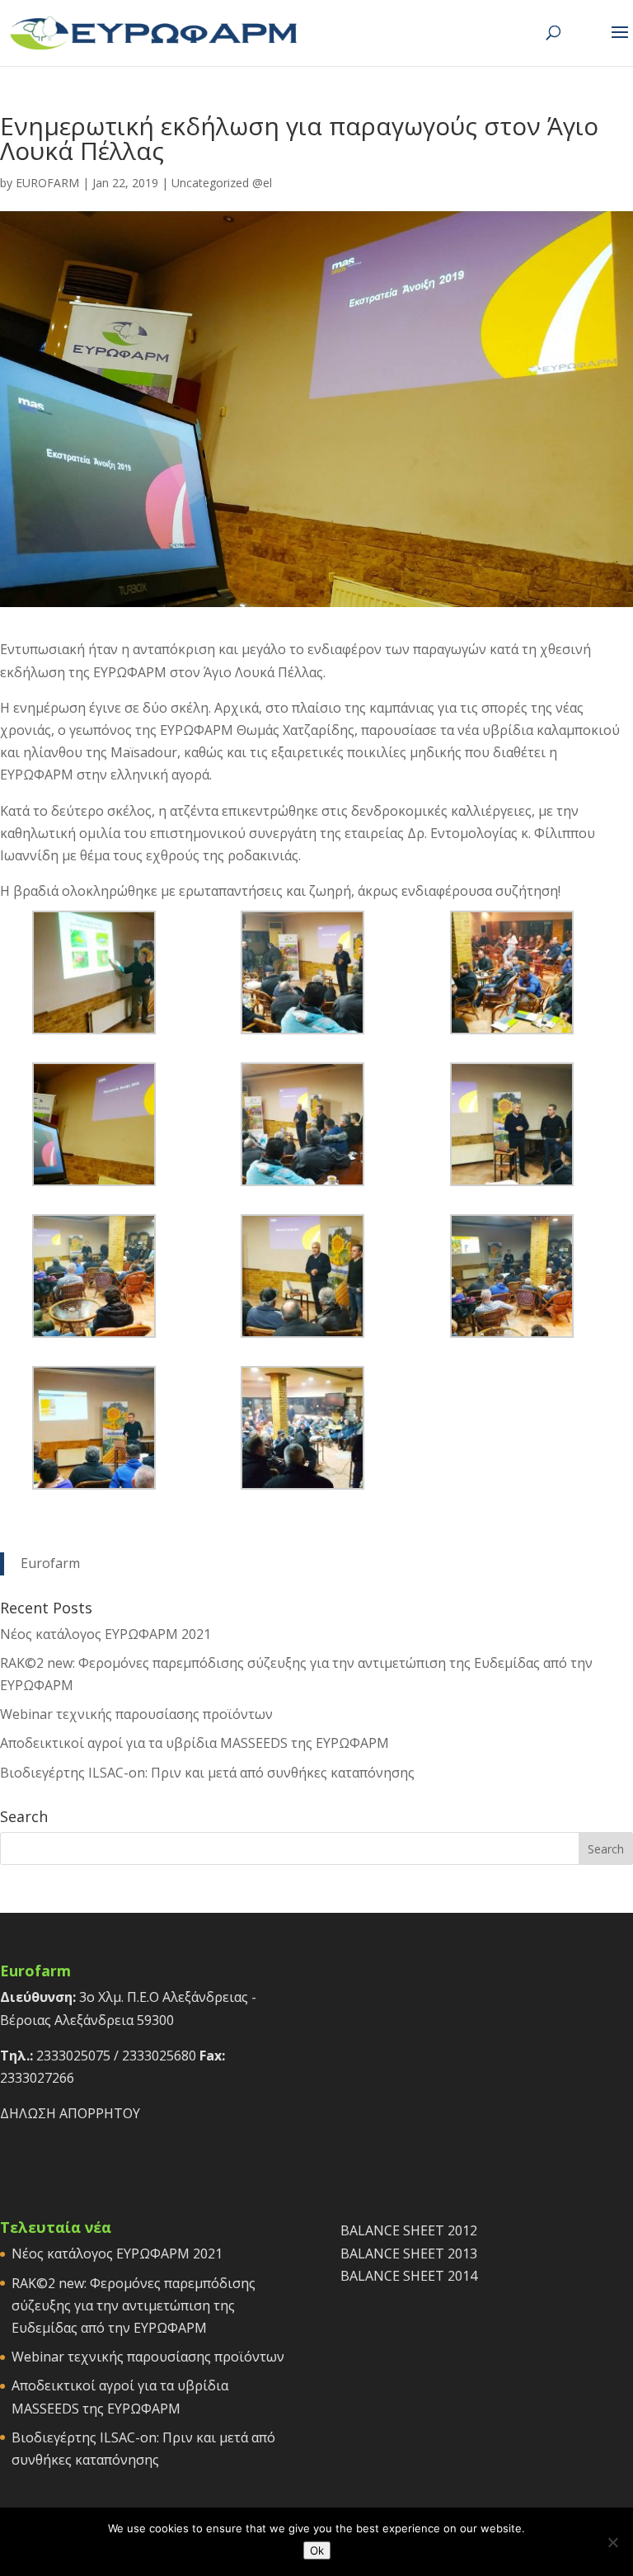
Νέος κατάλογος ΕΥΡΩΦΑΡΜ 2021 (105, 1634)
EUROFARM (47, 183)
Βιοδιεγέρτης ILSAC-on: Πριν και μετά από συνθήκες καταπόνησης (207, 1773)
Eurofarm (50, 1563)
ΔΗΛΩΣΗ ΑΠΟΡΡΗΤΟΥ (70, 2113)
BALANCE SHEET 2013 (409, 2253)
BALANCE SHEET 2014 (409, 2276)
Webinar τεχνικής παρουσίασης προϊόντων (136, 1714)
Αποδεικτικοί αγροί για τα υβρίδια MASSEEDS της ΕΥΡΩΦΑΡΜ (195, 1743)
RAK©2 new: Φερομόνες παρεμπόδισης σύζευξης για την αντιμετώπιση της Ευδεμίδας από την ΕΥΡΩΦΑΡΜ (134, 2305)
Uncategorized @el (222, 183)
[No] (612, 2542)
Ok (317, 2550)
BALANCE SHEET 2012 (409, 2230)
